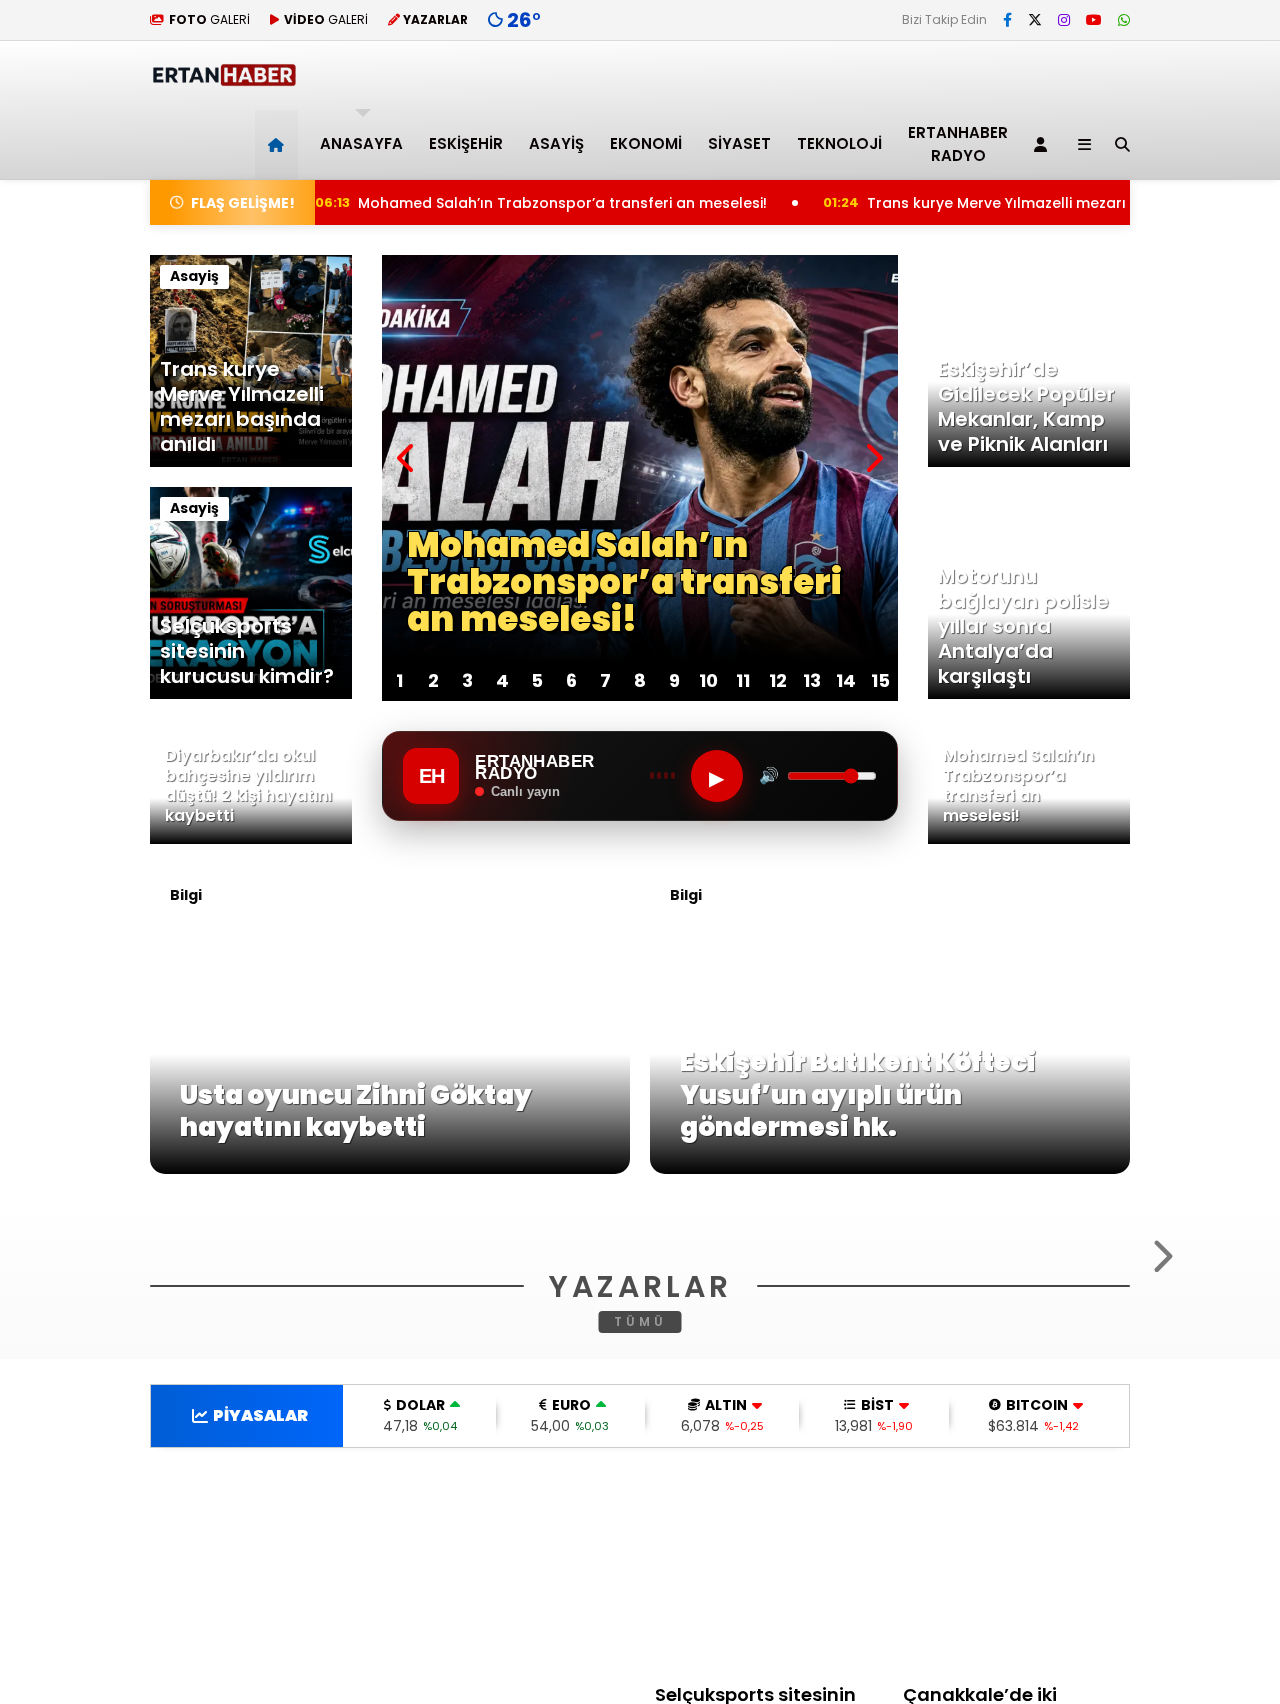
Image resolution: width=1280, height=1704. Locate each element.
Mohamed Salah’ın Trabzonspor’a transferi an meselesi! (492, 203)
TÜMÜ (640, 1585)
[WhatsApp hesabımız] (1124, 20)
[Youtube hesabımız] (1094, 20)
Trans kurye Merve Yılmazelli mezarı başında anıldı (988, 203)
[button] (279, 144)
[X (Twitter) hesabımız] (1035, 20)
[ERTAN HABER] (223, 77)
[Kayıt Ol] (1044, 144)
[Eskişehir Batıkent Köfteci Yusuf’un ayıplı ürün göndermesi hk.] (890, 1169)
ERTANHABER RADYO (958, 144)
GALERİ (209, 19)
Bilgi (186, 895)
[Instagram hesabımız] (1064, 20)
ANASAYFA (361, 143)
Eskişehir (466, 143)
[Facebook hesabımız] (1007, 20)
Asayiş (556, 143)
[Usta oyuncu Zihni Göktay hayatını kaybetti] (390, 1169)
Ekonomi (646, 143)
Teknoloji (839, 143)
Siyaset (739, 143)
